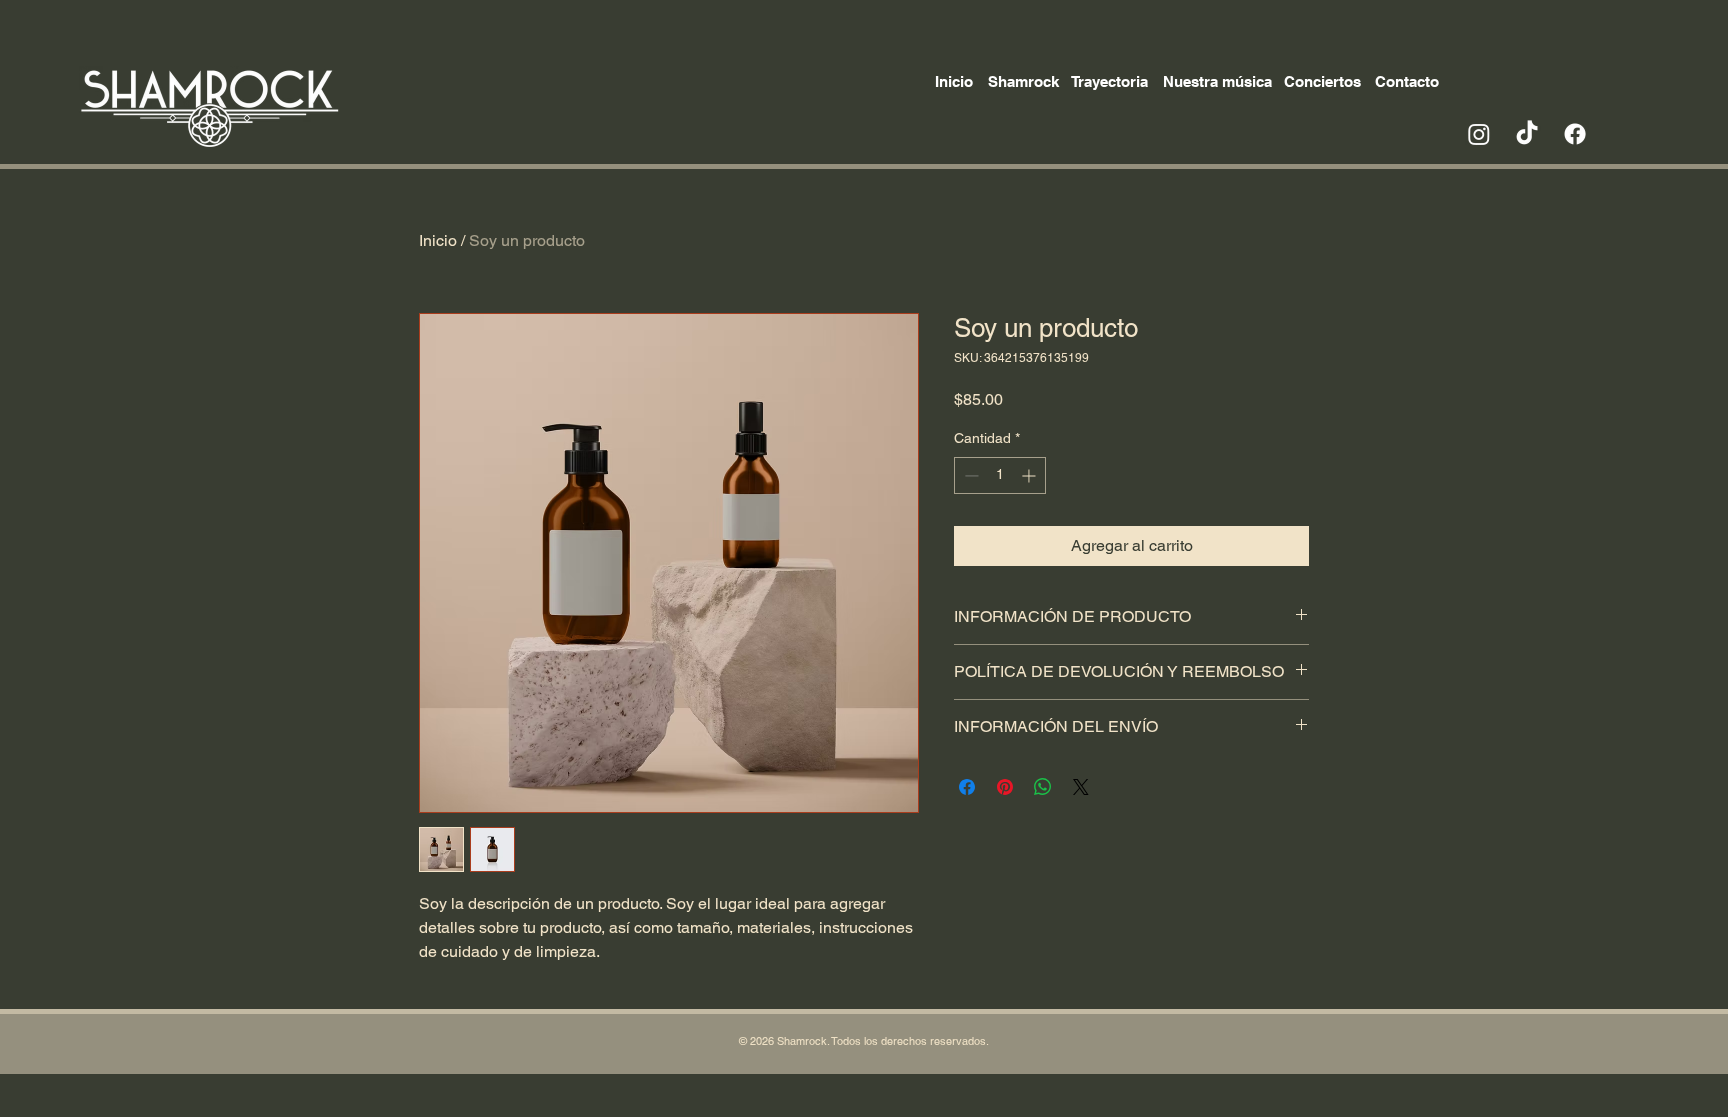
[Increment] (1030, 475)
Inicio (438, 240)
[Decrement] (969, 475)
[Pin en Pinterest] (1005, 787)
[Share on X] (1081, 787)
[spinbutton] (1000, 475)
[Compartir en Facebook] (967, 787)
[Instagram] (1479, 134)
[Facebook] (1575, 134)
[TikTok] (1527, 134)
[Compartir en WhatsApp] (1043, 787)
